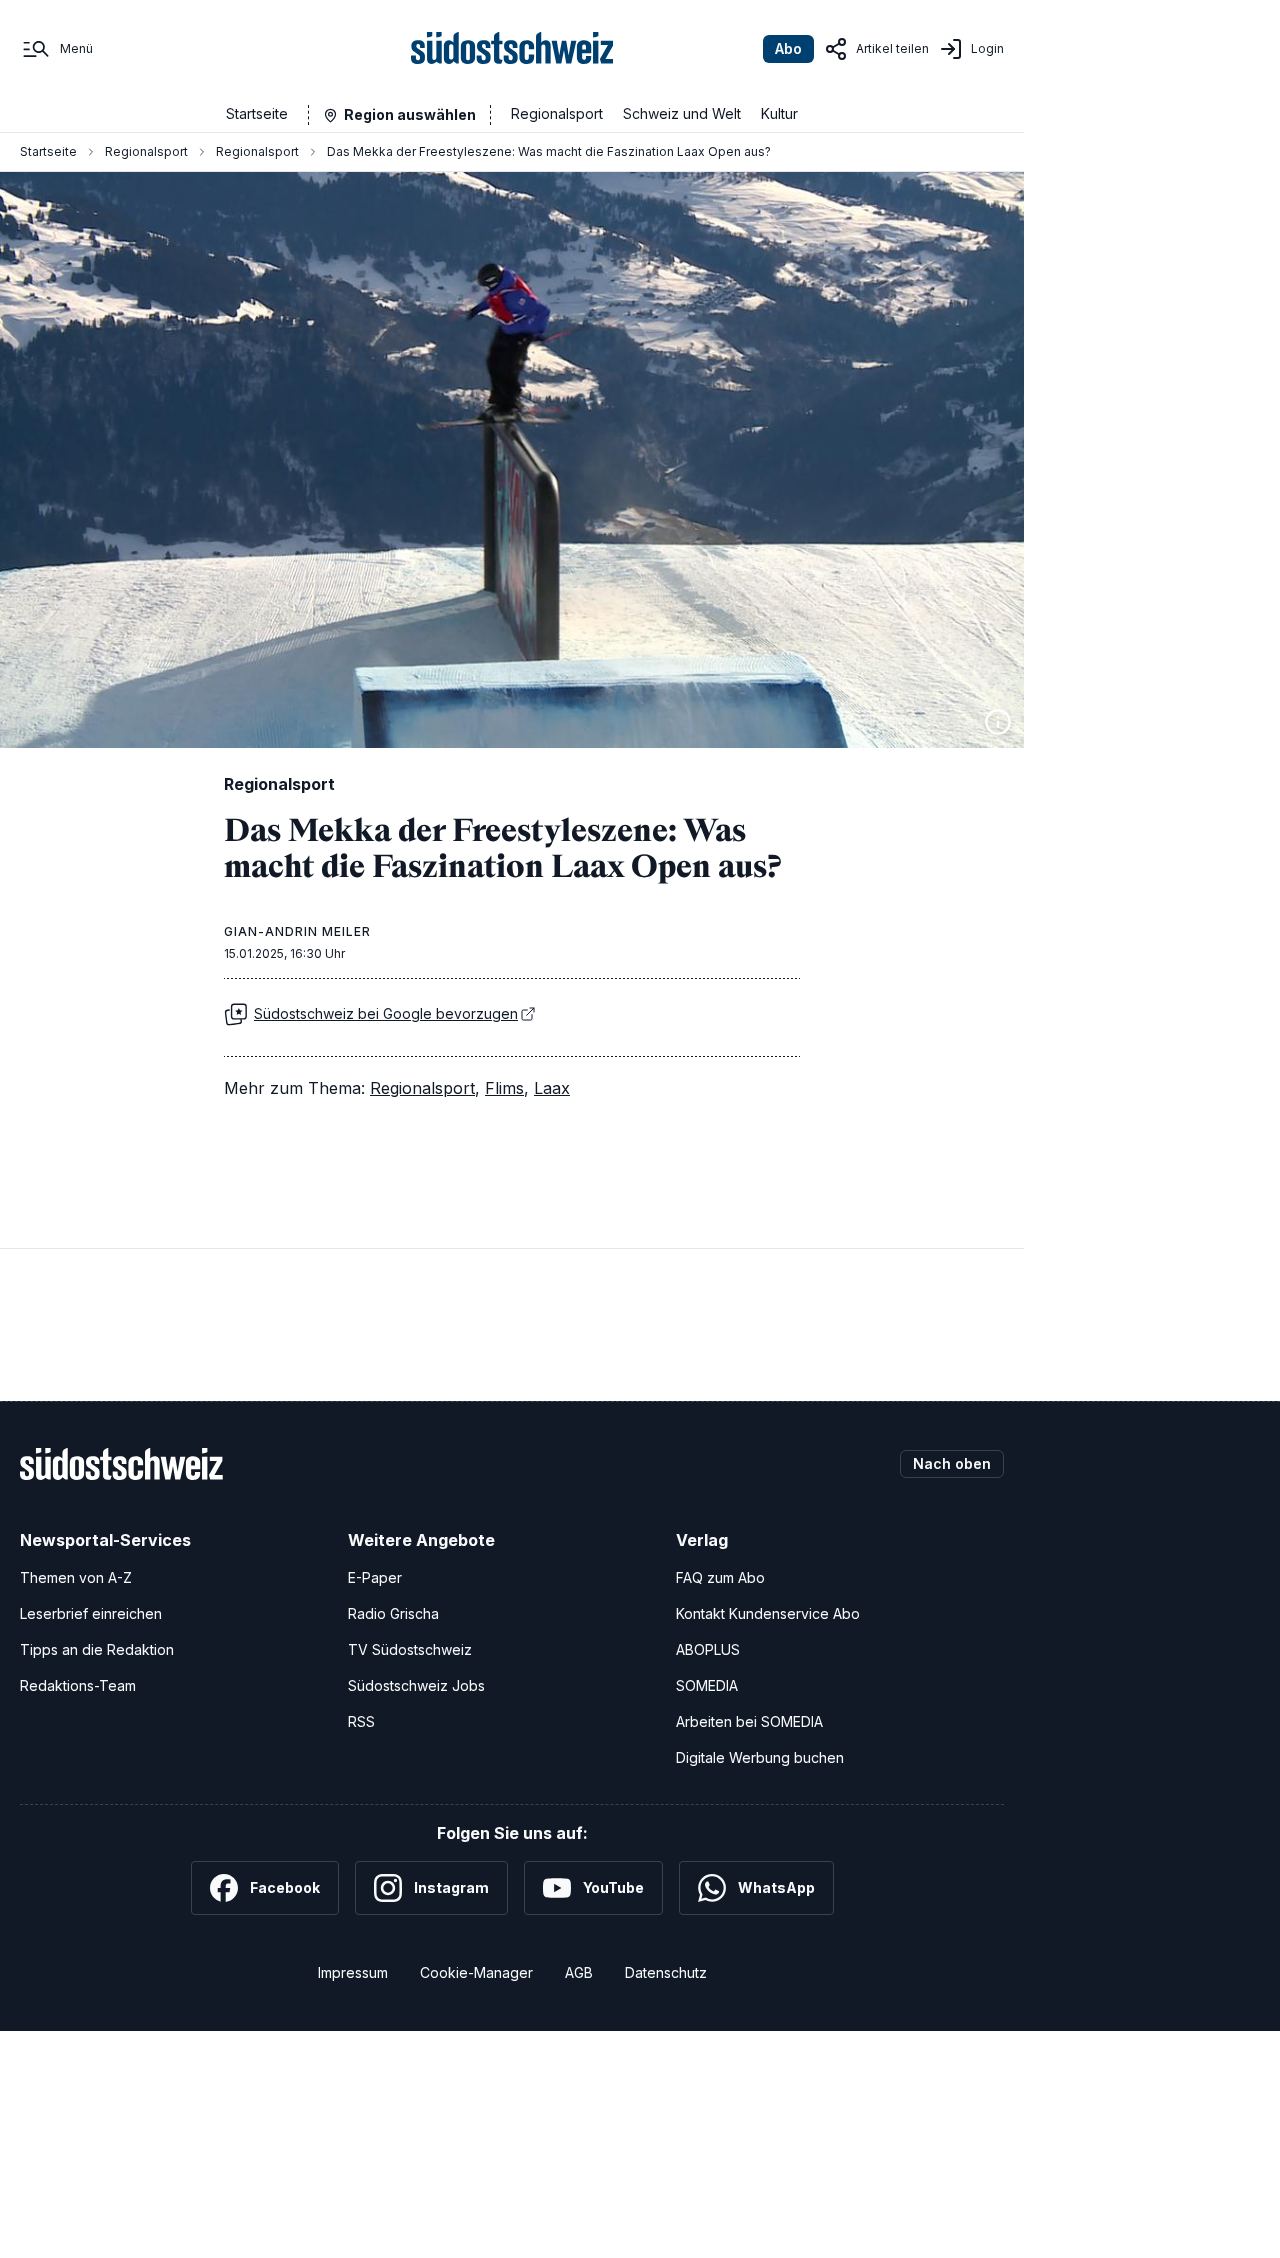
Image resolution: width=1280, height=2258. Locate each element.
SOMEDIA (707, 1685)
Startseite (257, 113)
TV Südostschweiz (410, 1649)
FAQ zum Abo (720, 1577)
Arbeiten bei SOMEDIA (749, 1721)
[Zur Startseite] (512, 49)
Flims (504, 1088)
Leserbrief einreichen (91, 1613)
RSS (361, 1721)
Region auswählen (410, 114)
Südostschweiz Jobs (416, 1685)
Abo (788, 48)
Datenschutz (666, 1972)
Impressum (353, 1972)
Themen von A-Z (76, 1577)
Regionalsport (557, 113)
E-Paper (375, 1577)
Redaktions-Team (78, 1685)
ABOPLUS (708, 1649)
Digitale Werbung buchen (760, 1757)
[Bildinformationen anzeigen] (998, 722)
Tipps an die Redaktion (97, 1649)
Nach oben (952, 1463)
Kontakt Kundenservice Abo (768, 1613)
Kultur (779, 113)
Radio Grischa (393, 1613)
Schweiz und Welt (682, 113)
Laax (552, 1088)
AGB (579, 1972)
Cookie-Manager (476, 1972)
